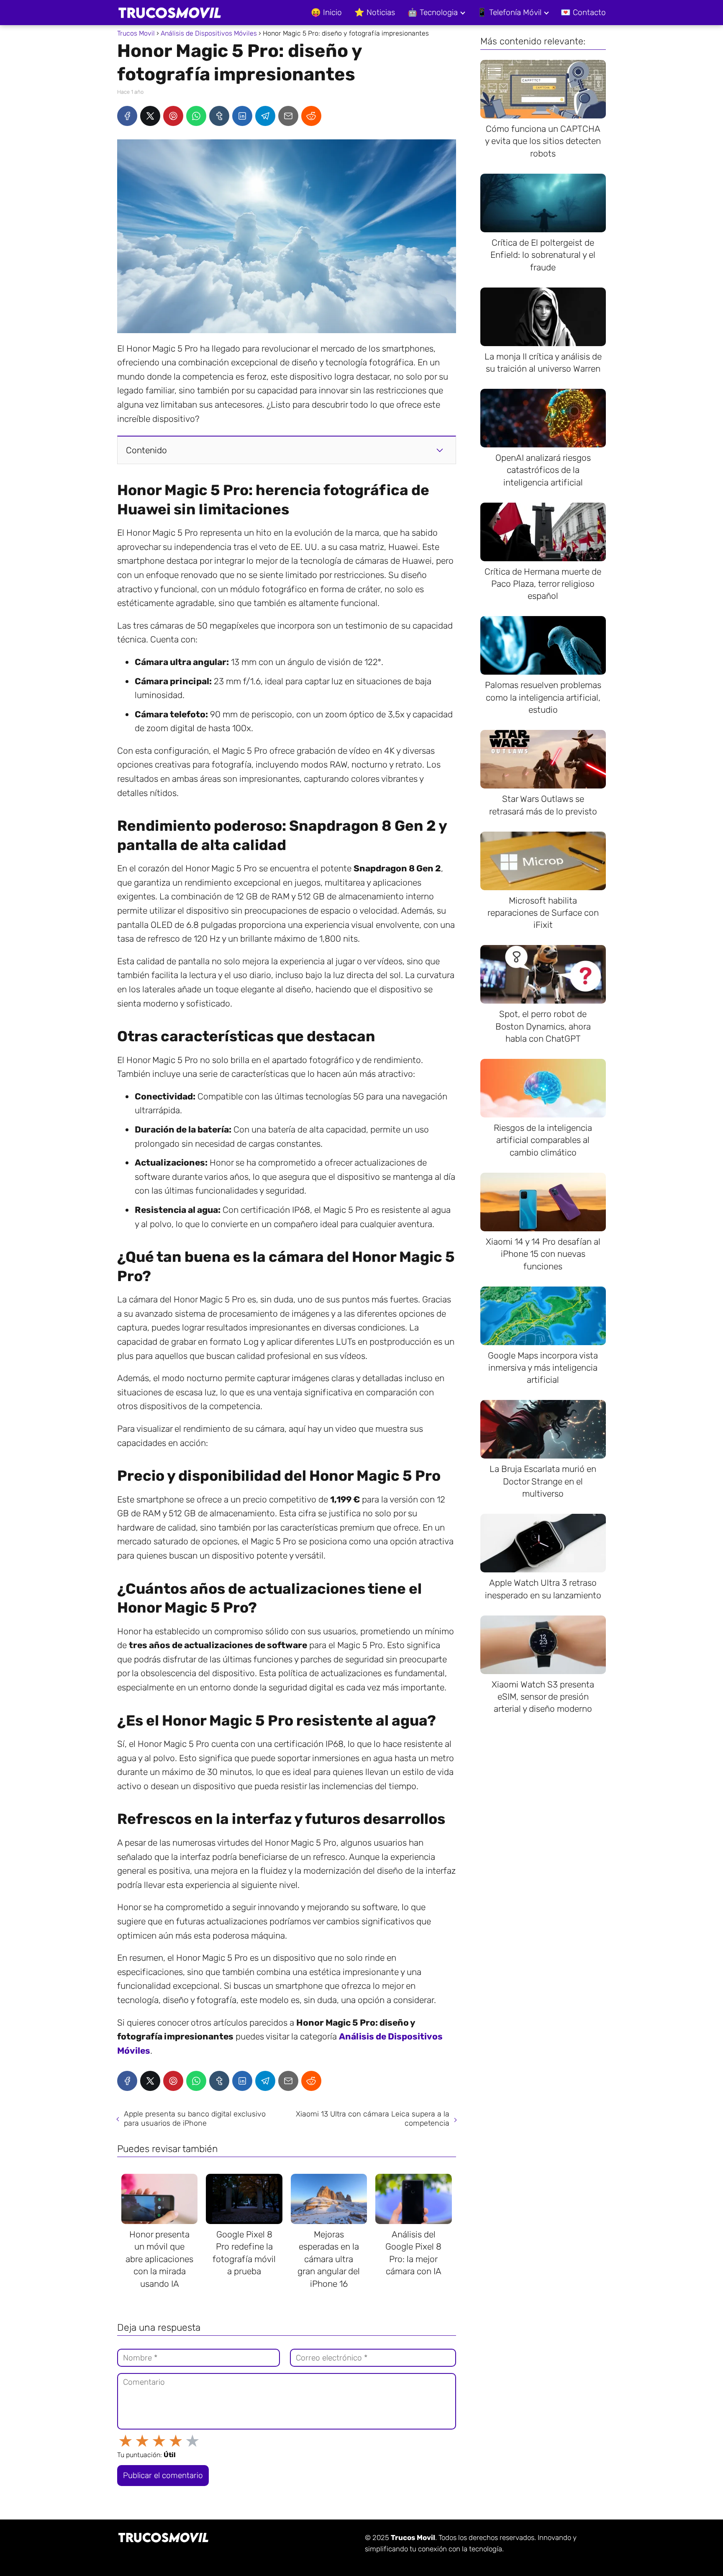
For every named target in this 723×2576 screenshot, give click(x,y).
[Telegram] (265, 116)
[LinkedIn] (242, 116)
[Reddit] (311, 116)
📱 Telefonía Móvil (509, 12)
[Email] (288, 116)
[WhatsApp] (196, 116)
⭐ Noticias (375, 12)
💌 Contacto (583, 12)
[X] (150, 116)
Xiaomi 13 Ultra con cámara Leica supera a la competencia (373, 2119)
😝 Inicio (326, 12)
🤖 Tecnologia (433, 12)
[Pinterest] (173, 116)
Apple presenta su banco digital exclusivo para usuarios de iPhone (195, 2119)
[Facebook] (127, 116)
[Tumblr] (219, 116)
